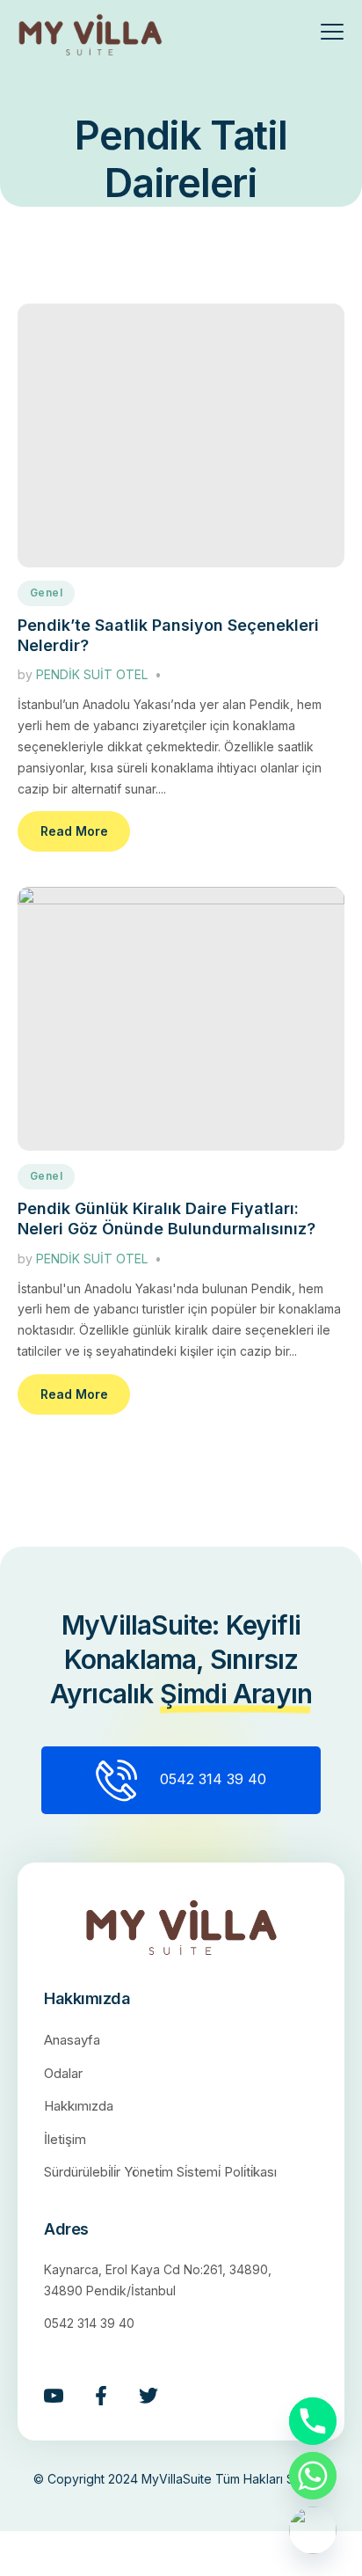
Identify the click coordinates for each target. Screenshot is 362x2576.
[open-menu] (321, 34)
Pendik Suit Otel (92, 674)
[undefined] (313, 2530)
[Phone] (313, 2421)
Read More (74, 831)
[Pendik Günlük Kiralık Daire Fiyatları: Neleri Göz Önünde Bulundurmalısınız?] (181, 1019)
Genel (46, 593)
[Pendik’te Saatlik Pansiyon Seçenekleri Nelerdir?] (181, 435)
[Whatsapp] (313, 2476)
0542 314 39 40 (213, 1779)
